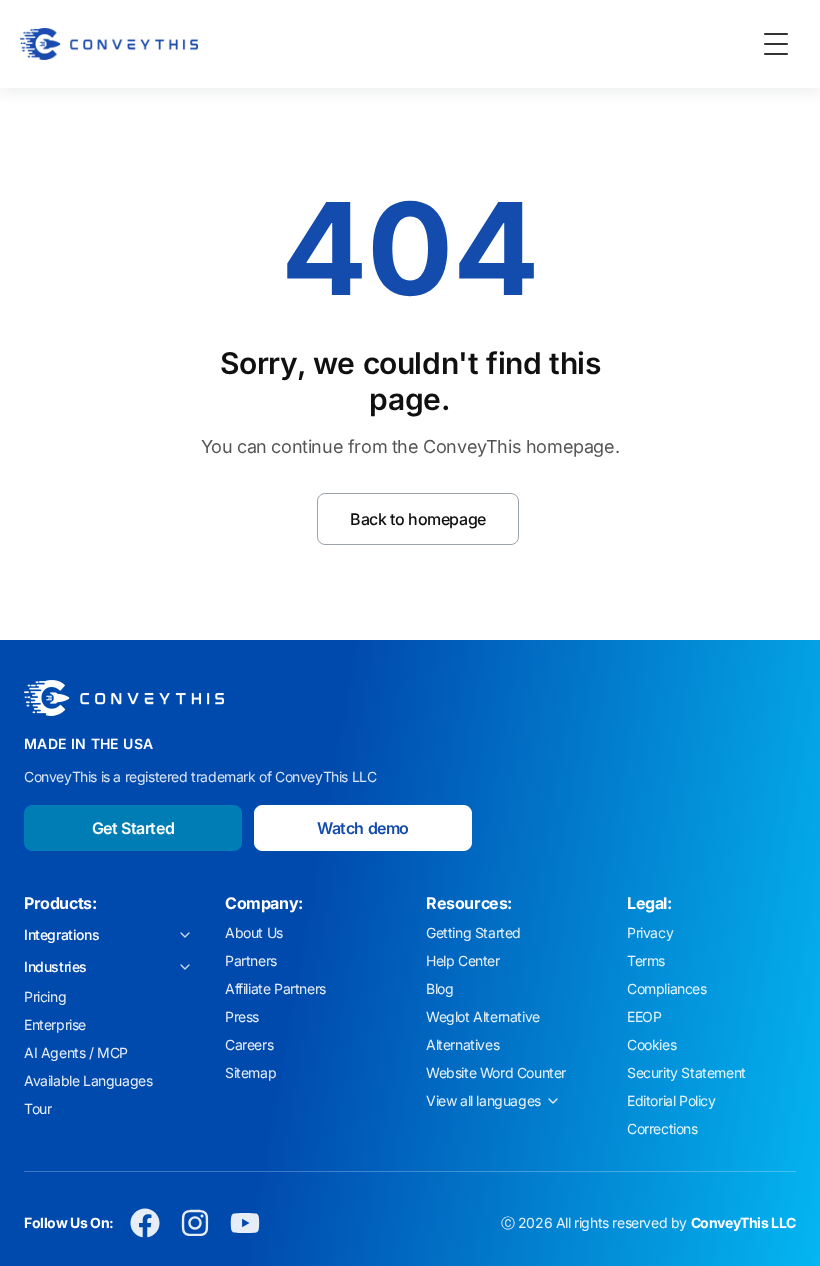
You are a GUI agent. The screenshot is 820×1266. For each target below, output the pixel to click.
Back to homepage (418, 519)
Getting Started (473, 932)
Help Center (463, 960)
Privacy (650, 932)
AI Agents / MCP (76, 1052)
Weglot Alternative (483, 1016)
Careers (249, 1044)
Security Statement (686, 1072)
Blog (439, 988)
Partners (251, 960)
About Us (254, 932)
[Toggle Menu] (776, 44)
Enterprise (55, 1024)
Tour (37, 1108)
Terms (646, 960)
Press (242, 1016)
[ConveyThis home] (109, 44)
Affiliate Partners (275, 988)
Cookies (651, 1044)
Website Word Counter (496, 1072)
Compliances (667, 988)
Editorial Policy (671, 1100)
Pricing (45, 996)
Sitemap (250, 1072)
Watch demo (363, 828)
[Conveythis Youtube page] (245, 1223)
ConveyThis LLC (743, 1222)
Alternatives (462, 1044)
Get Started (133, 828)
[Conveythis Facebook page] (145, 1223)
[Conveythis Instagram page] (195, 1223)
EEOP (644, 1016)
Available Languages (88, 1080)
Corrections (662, 1128)
